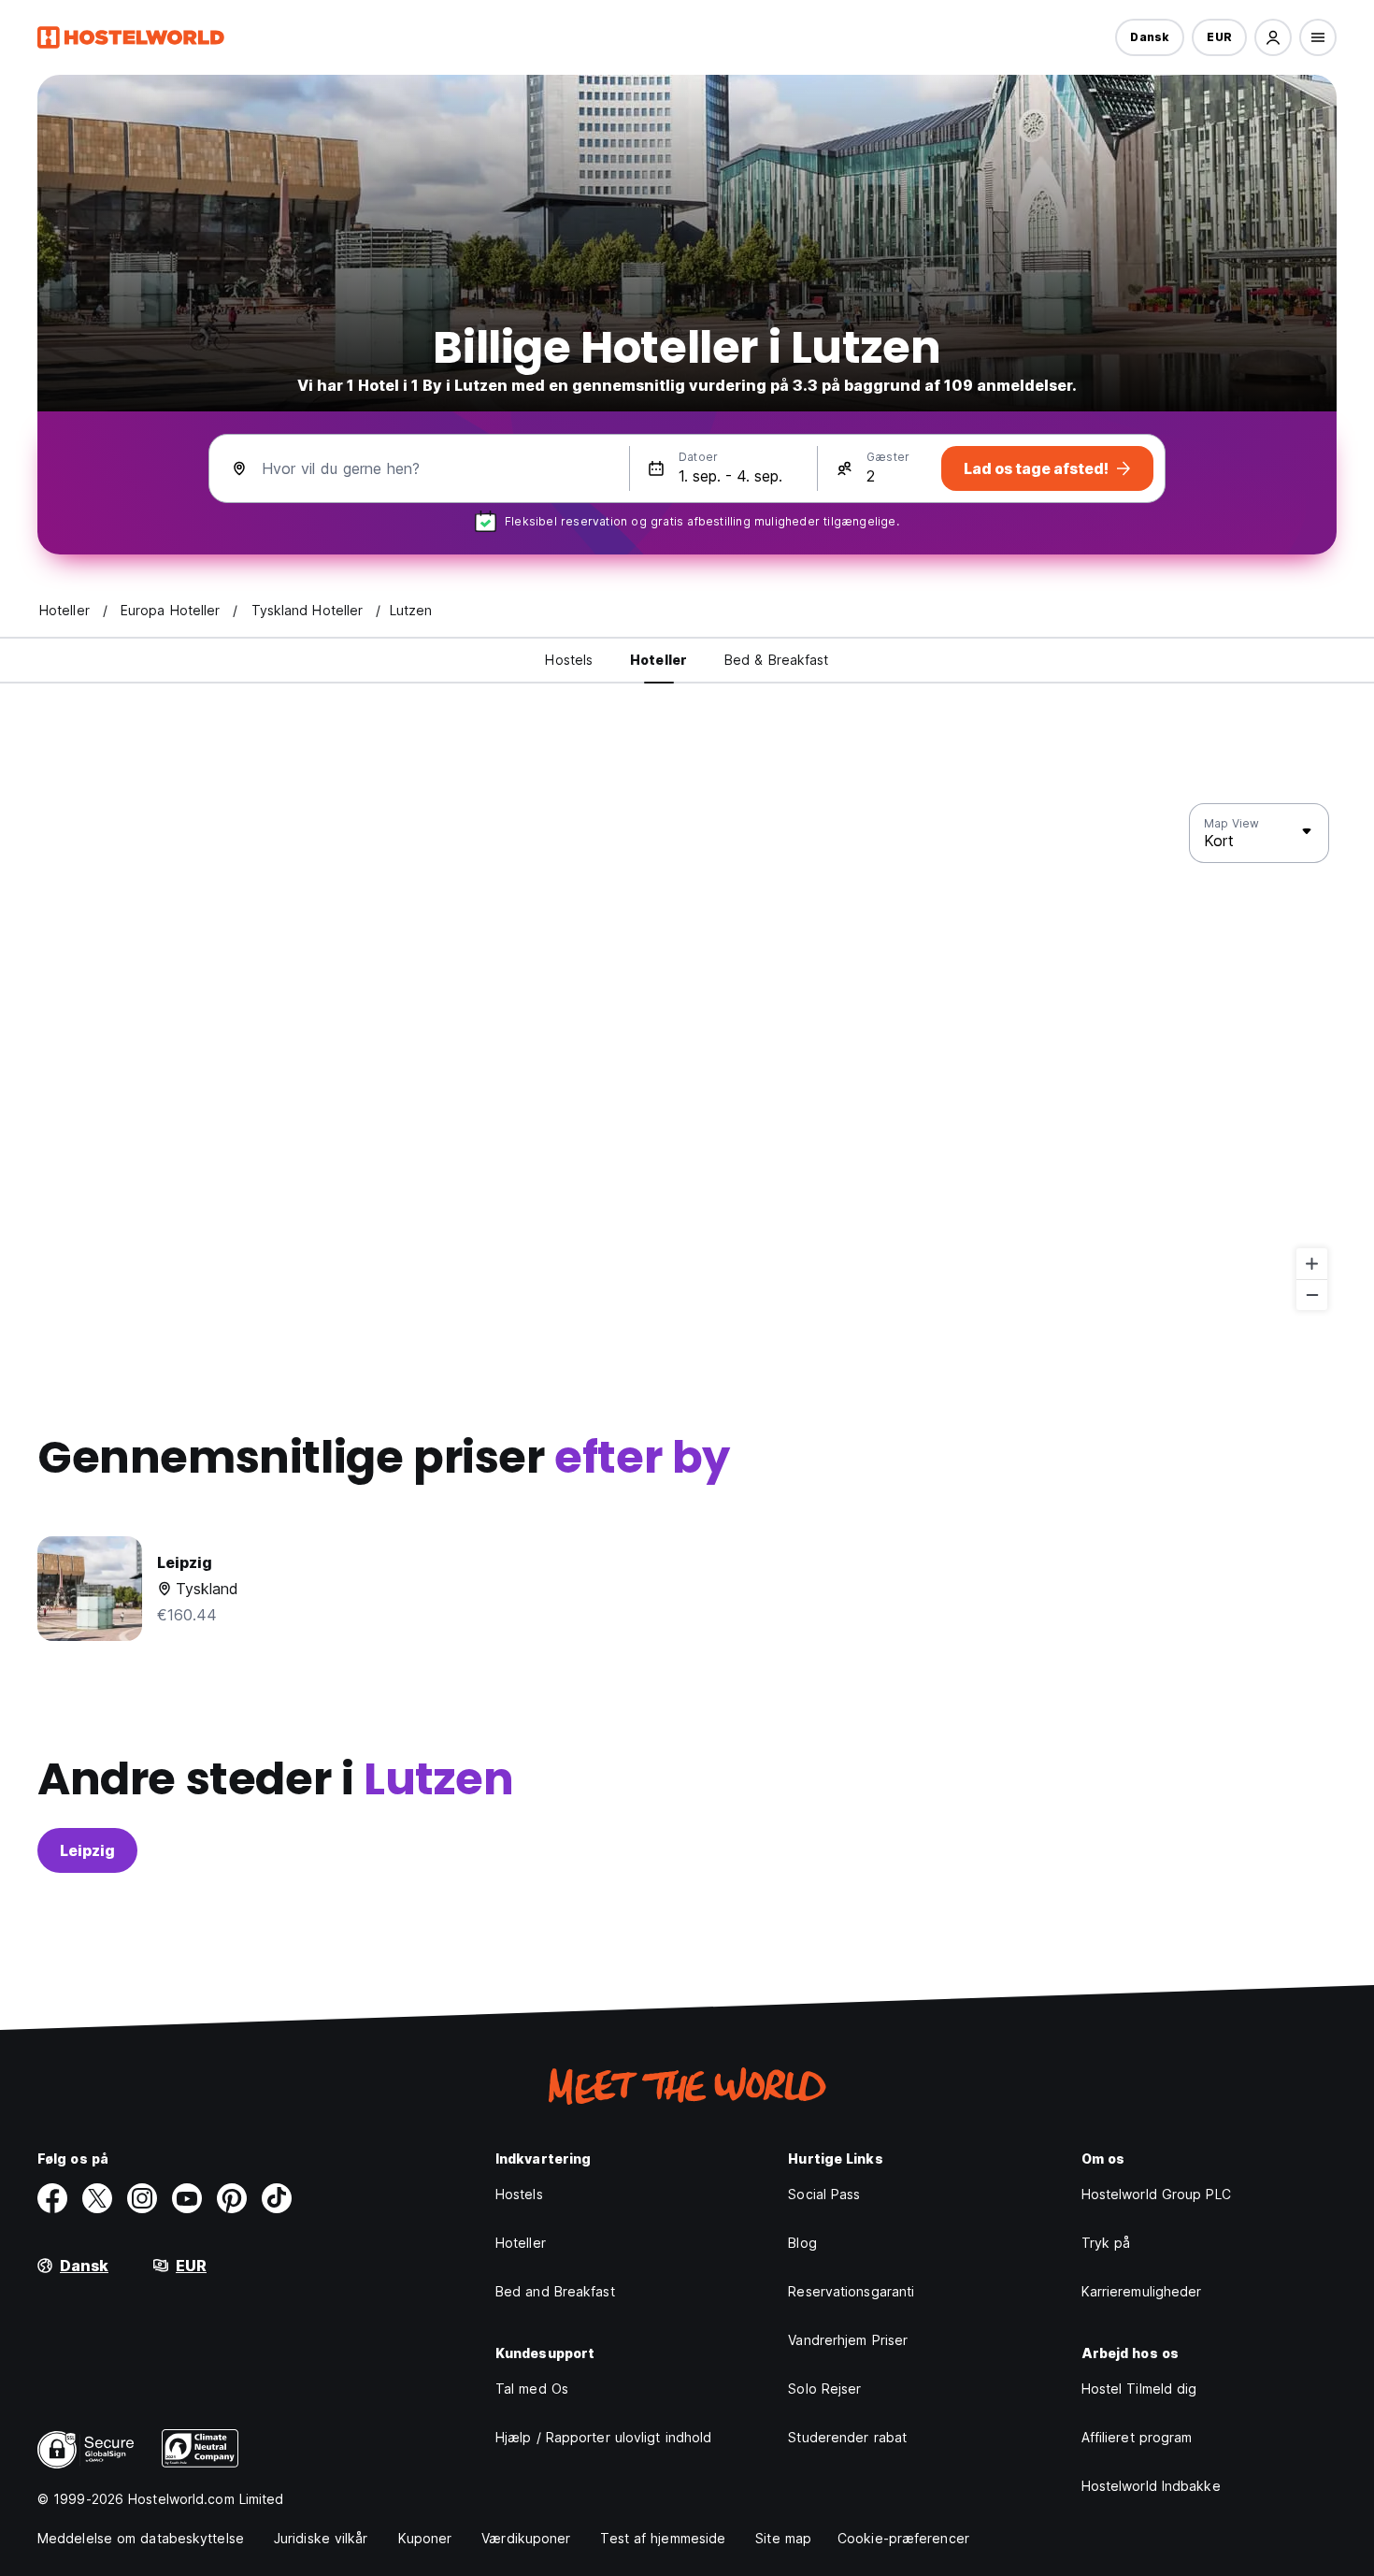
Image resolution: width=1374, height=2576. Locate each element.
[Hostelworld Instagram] (142, 2198)
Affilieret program (1137, 2437)
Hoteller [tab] (658, 660)
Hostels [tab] (569, 660)
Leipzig (87, 1850)
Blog (802, 2243)
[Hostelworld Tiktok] (277, 2198)
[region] (687, 1058)
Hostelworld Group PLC (1156, 2194)
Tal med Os (532, 2389)
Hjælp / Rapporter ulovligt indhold (603, 2437)
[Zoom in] (1312, 1264)
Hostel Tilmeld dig (1139, 2389)
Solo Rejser (824, 2389)
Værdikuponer (526, 2538)
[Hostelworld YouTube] (187, 2198)
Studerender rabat (847, 2437)
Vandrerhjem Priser (848, 2340)
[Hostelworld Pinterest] (232, 2198)
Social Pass (824, 2194)
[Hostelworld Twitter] (97, 2198)
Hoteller (521, 2243)
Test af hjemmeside (663, 2538)
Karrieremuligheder (1142, 2291)
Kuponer (425, 2538)
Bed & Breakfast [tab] (777, 660)
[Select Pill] (1273, 37)
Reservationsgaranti (851, 2291)
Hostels (519, 2194)
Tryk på (1106, 2243)
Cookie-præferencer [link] (903, 2538)
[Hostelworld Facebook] (52, 2198)
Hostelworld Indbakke (1151, 2486)
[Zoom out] (1312, 1295)
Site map (783, 2538)
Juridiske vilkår (321, 2538)
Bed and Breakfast (555, 2291)
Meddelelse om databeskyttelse (141, 2538)
